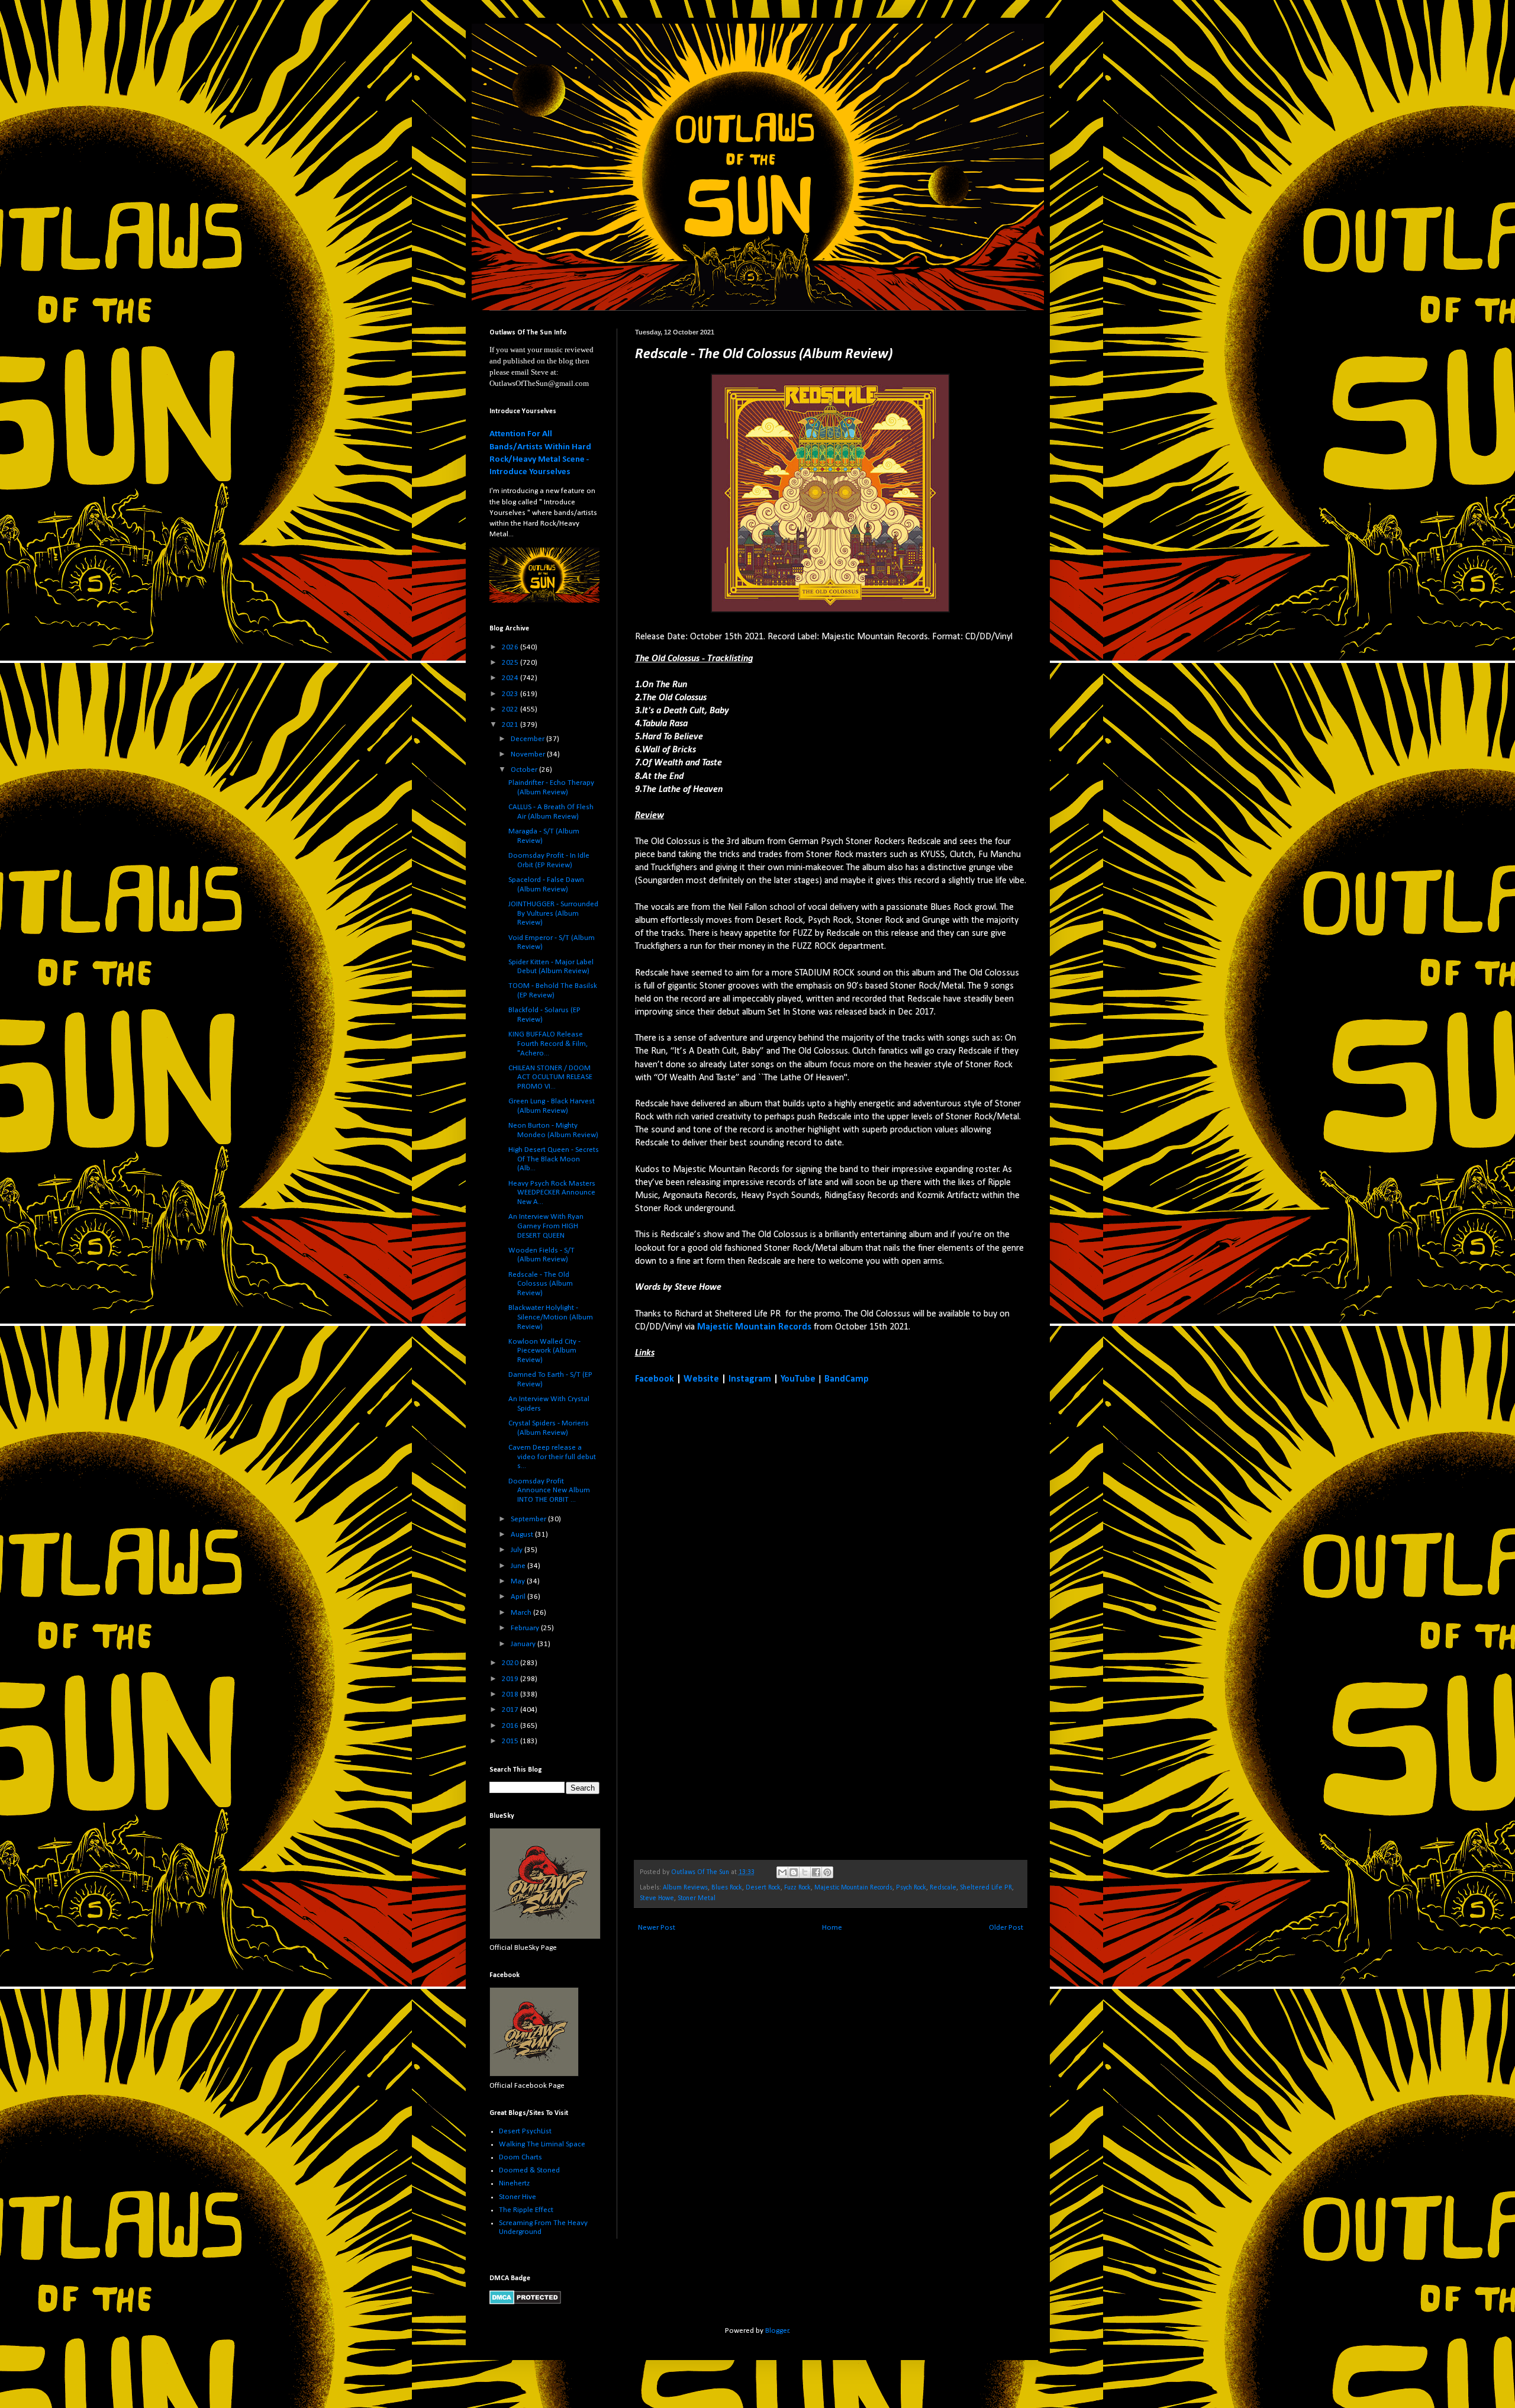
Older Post (1006, 1928)
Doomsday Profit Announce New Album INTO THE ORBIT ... (549, 1490)
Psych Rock (911, 1888)
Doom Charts (520, 2157)
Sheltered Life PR (986, 1888)
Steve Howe (657, 1898)
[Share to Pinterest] (827, 1872)
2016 (511, 1726)
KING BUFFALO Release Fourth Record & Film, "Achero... (548, 1044)
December (528, 739)
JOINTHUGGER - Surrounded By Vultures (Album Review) (553, 913)
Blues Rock (727, 1888)
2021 (511, 725)
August (523, 1535)
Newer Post (657, 1928)
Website (701, 1379)
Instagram (750, 1379)
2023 (511, 694)
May (519, 1581)
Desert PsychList (525, 2131)
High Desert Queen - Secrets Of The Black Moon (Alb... (554, 1159)
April (519, 1597)
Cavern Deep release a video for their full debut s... (552, 1457)
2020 (511, 1663)
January (524, 1644)
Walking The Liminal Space (542, 2144)
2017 (511, 1710)
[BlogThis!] (794, 1872)
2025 (511, 663)
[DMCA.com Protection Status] (525, 2302)
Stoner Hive (518, 2197)
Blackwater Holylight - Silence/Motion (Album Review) (551, 1317)
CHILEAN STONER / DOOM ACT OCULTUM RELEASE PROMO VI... (550, 1077)
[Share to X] (805, 1872)
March (522, 1613)
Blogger (777, 2331)
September (529, 1519)
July (518, 1550)
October (525, 770)
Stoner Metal (697, 1898)
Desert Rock (763, 1888)
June (519, 1566)
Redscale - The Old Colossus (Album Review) (541, 1284)
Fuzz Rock (797, 1888)
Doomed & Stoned (529, 2170)
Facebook (655, 1379)
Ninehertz (514, 2183)
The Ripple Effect (526, 2210)
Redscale (943, 1888)
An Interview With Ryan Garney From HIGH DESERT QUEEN (546, 1226)
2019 (511, 1679)
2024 (511, 678)
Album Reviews (685, 1888)
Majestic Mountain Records (754, 1327)
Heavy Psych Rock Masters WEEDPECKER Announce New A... (552, 1193)
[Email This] (782, 1872)
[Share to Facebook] (816, 1872)
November (529, 754)
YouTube (798, 1379)
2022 (511, 709)
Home (832, 1928)
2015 (511, 1741)
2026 (511, 647)
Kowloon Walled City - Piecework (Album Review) (544, 1351)
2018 (511, 1694)
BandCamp (847, 1379)
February (526, 1628)
